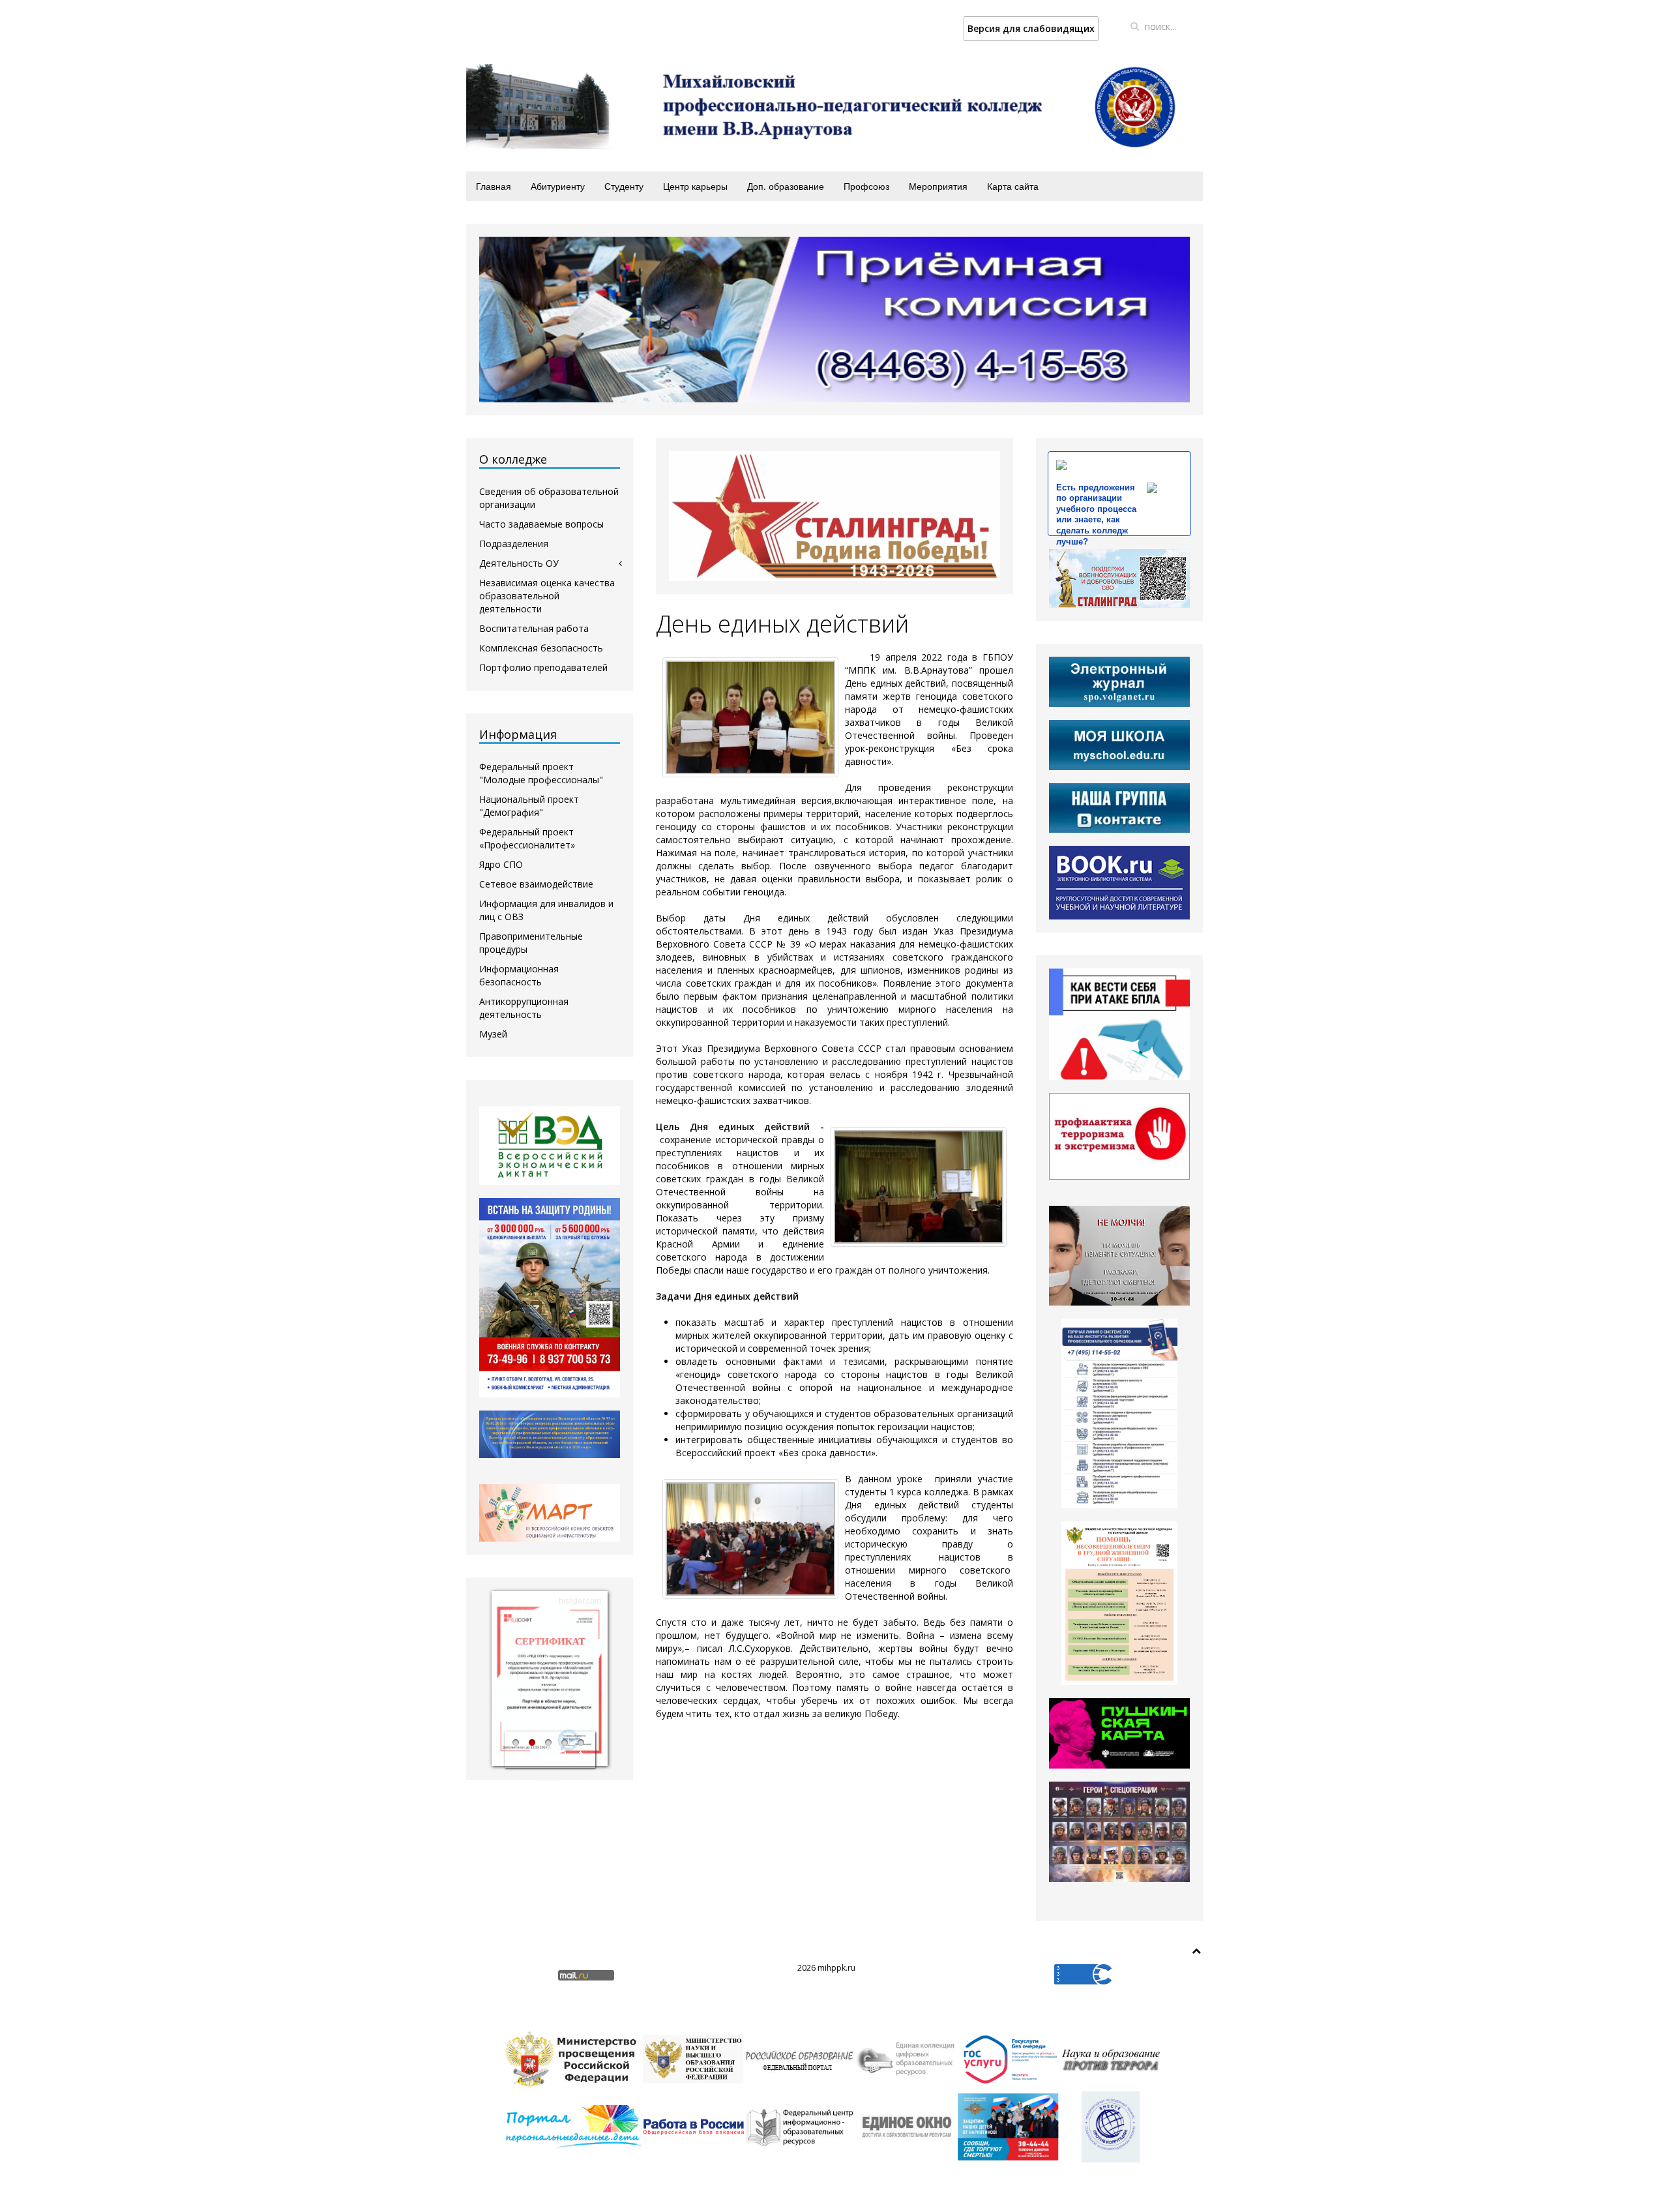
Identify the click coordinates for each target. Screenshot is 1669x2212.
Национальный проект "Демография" (529, 806)
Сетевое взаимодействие (536, 884)
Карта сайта (1013, 186)
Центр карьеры (695, 186)
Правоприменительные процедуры (531, 943)
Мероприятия (938, 186)
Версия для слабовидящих (1031, 28)
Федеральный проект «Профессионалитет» (527, 838)
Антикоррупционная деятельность (524, 1008)
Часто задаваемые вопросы (541, 524)
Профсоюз (866, 186)
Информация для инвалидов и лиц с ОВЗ (546, 910)
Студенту (624, 186)
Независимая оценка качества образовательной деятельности (547, 596)
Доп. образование (786, 186)
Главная (494, 186)
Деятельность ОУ (519, 563)
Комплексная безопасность (541, 648)
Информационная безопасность (519, 975)
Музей (493, 1034)
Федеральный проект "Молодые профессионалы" (541, 773)
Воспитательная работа (534, 628)
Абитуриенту (558, 186)
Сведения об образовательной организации (549, 498)
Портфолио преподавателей (543, 667)
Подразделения (514, 544)
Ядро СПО (501, 864)
